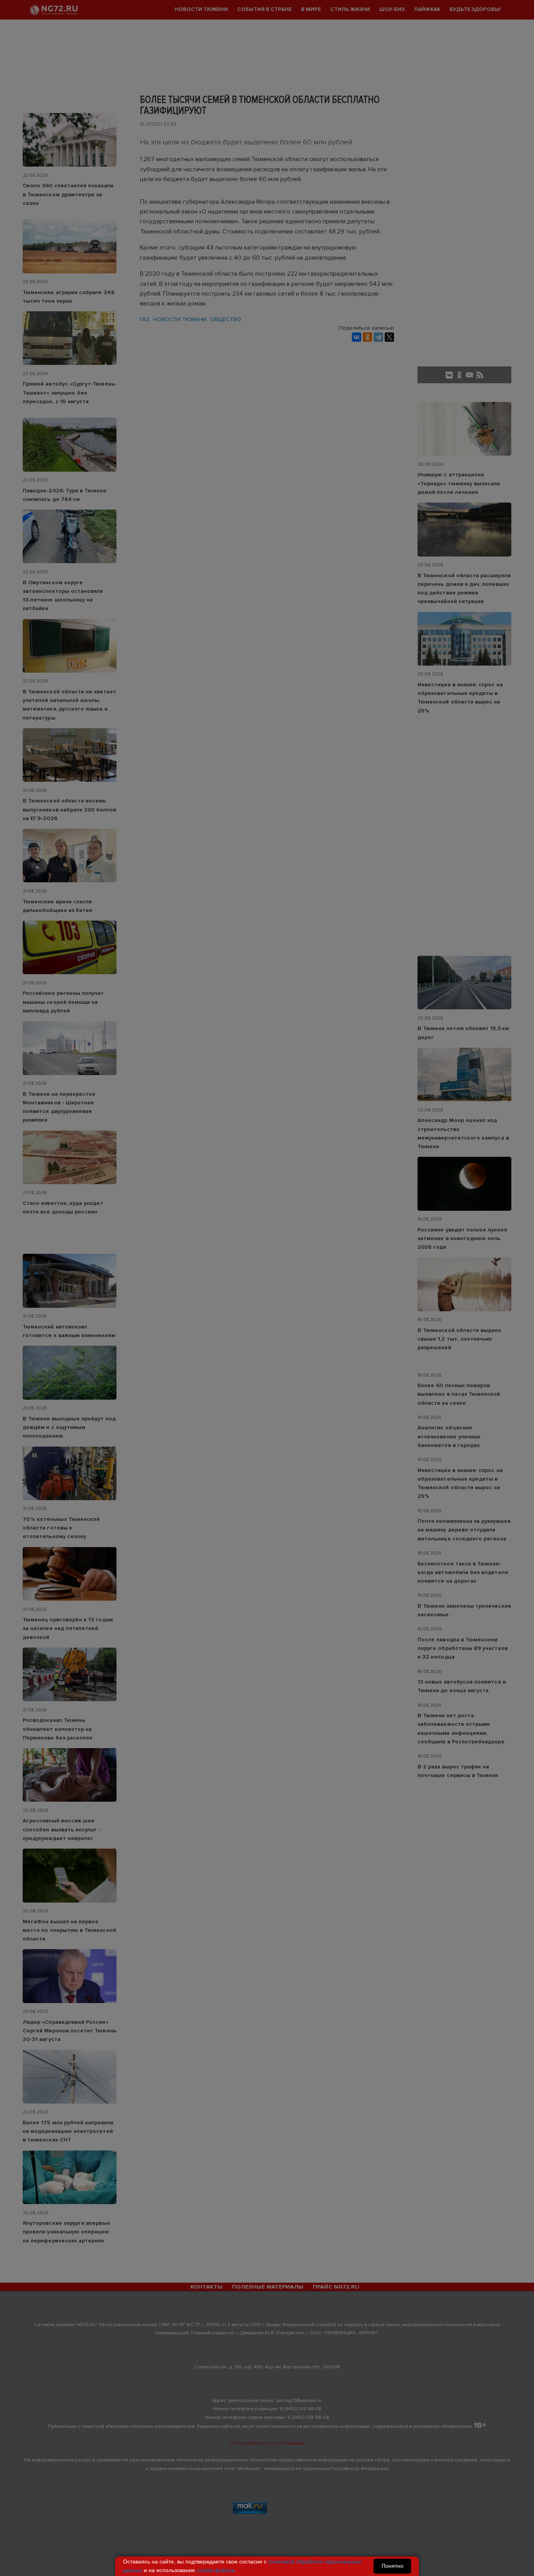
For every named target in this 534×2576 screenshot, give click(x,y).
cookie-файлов (216, 2570)
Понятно (392, 2566)
